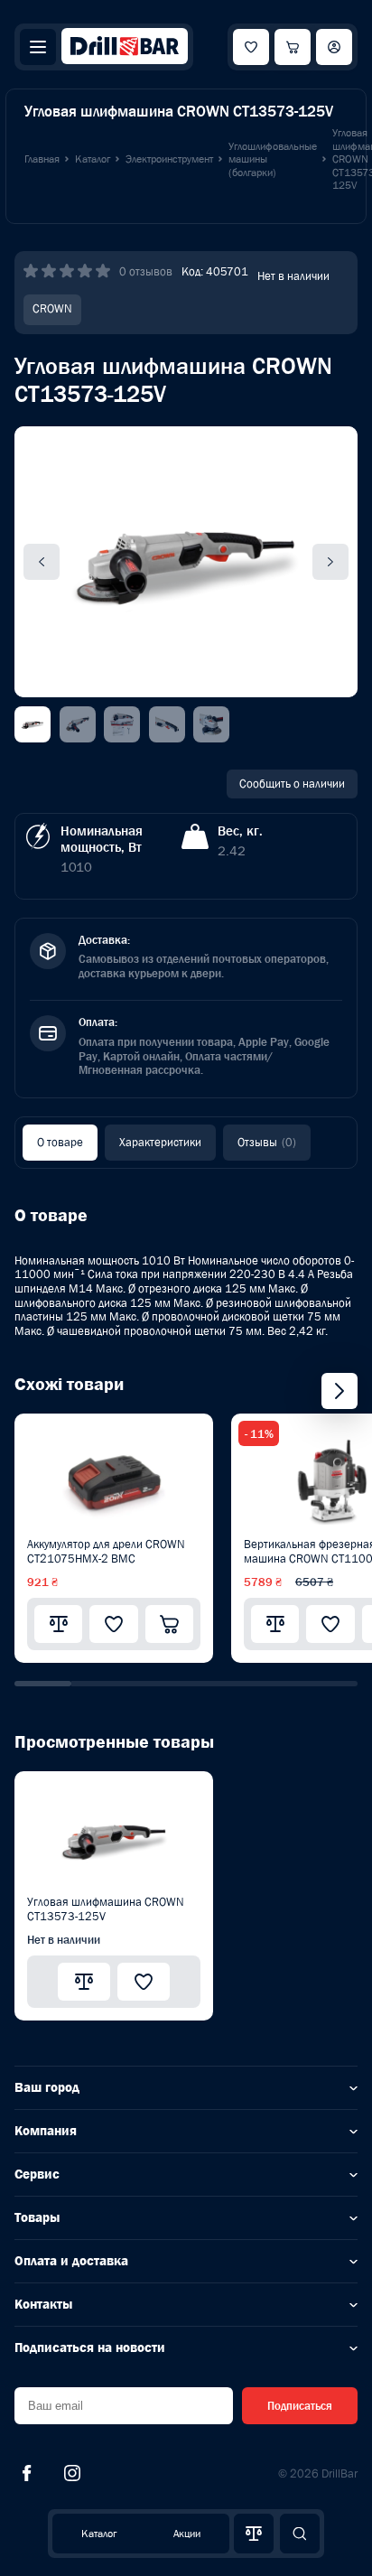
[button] (43, 1684)
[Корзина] (293, 47)
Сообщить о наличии (292, 784)
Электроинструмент (169, 159)
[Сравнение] (254, 2534)
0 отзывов (146, 271)
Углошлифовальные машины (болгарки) (273, 159)
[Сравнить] (58, 1624)
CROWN (52, 308)
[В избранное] (113, 1624)
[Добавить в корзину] (169, 1624)
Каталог (99, 2534)
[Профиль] (334, 47)
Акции (187, 2534)
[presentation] (339, 1391)
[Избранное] (251, 47)
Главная (42, 159)
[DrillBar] (125, 47)
